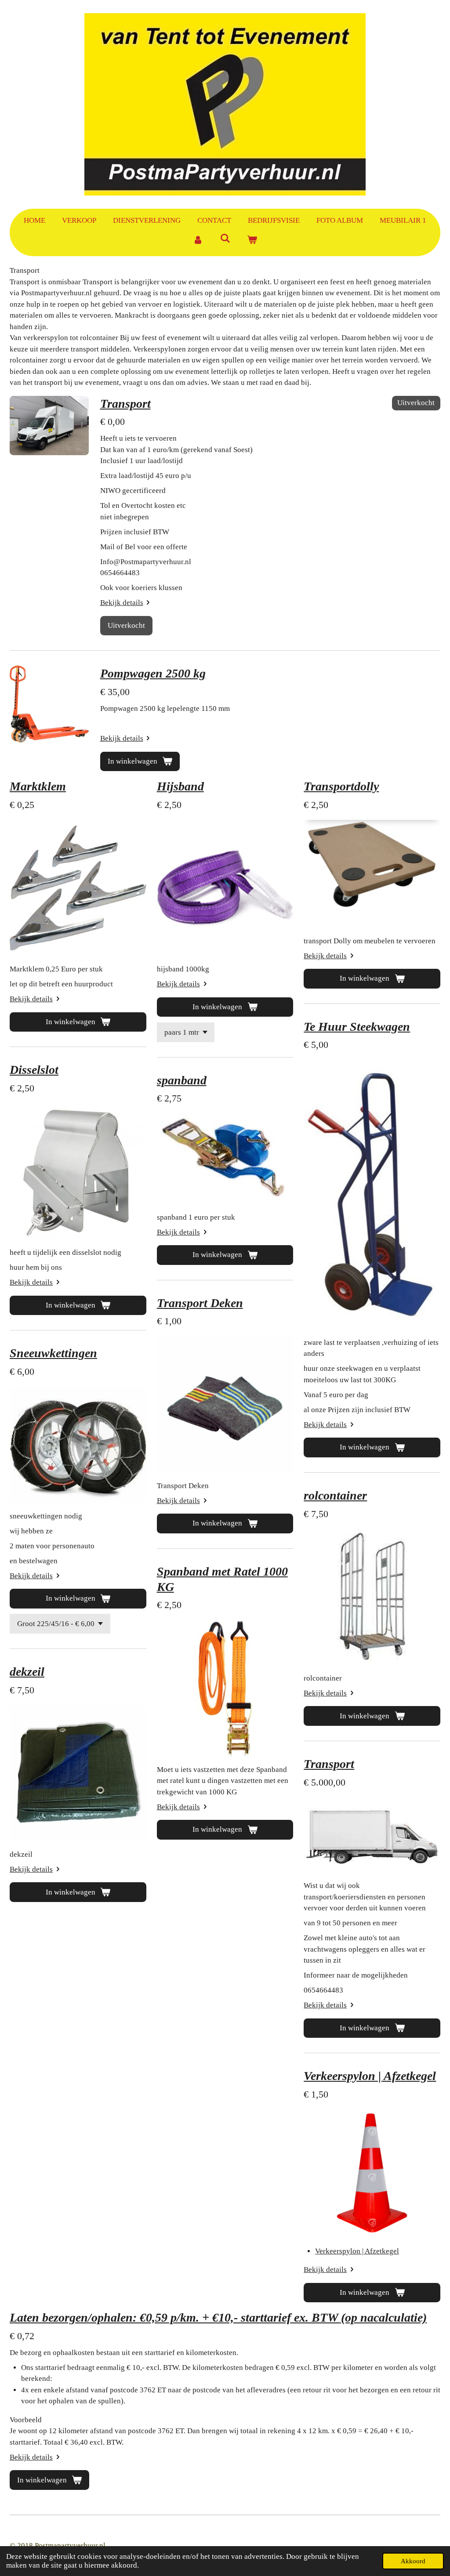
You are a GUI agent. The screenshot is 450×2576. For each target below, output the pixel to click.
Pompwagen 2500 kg (153, 673)
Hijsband (180, 786)
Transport (125, 404)
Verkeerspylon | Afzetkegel (370, 2076)
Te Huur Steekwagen (357, 1027)
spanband (182, 1080)
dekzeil (27, 1672)
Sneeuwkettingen (53, 1353)
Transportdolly (341, 786)
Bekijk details (122, 603)
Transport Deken (200, 1303)
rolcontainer (335, 1495)
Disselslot (34, 1070)
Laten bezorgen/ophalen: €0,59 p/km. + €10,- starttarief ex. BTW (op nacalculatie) (218, 2317)
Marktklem (38, 786)
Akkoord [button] (413, 2561)
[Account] (198, 240)
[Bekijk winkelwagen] (252, 240)
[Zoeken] (225, 239)
